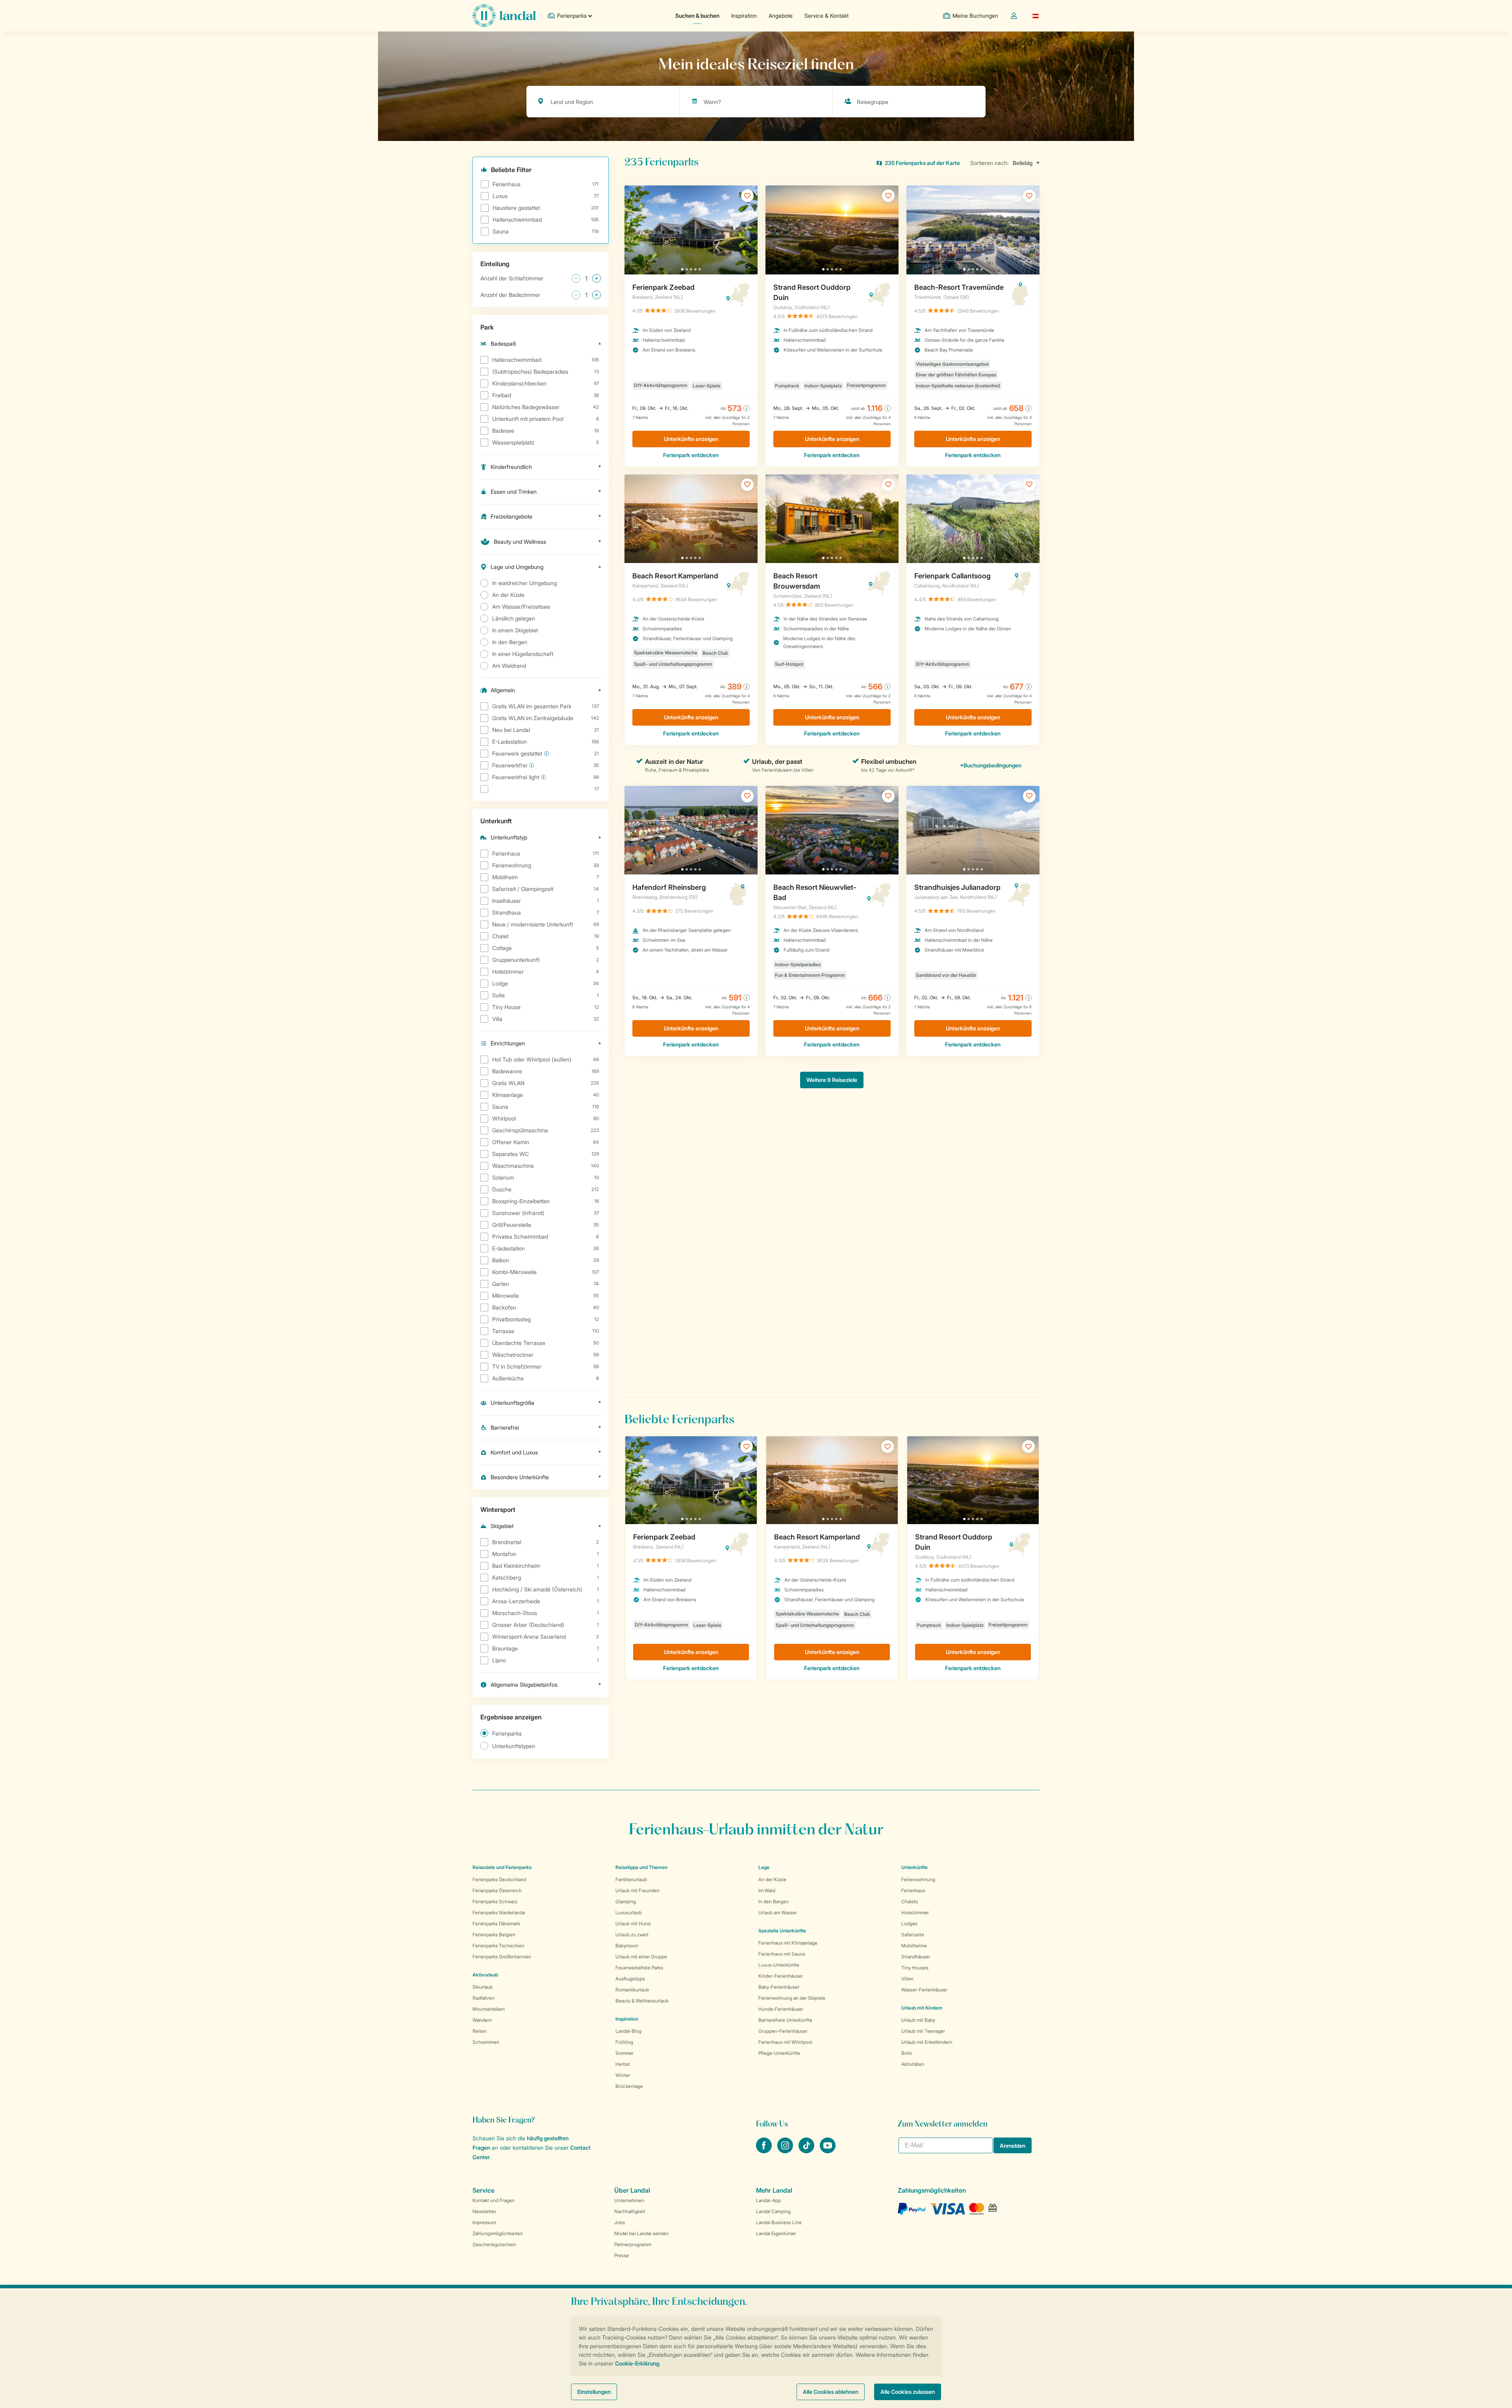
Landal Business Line (779, 2222)
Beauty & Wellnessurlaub (642, 2001)
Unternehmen (629, 2200)
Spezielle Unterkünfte (782, 1931)
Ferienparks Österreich (497, 1890)
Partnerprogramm (633, 2244)
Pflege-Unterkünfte (779, 2053)
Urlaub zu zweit (632, 1935)
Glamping (626, 1901)
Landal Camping (773, 2211)
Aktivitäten (913, 2064)
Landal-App (768, 2200)
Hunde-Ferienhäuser (781, 2009)
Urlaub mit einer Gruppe (641, 1957)
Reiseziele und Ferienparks (502, 1867)
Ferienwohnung (918, 1879)
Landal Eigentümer (776, 2233)
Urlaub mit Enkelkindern (927, 2042)
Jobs (620, 2222)
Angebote (781, 16)
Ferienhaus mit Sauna (782, 1954)
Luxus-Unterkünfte (779, 1965)
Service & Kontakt (826, 16)
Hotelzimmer (915, 1913)
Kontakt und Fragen (494, 2200)
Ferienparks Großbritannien (502, 1957)
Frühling (624, 2042)
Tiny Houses (915, 1968)
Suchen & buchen (697, 16)
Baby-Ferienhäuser (779, 1987)
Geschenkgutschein (494, 2244)
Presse (622, 2255)
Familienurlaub (631, 1879)
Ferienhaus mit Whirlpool (785, 2042)
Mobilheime (914, 1946)
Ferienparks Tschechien (498, 1946)
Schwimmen (486, 2042)
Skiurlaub (483, 1987)
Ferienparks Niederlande (499, 1913)
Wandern (482, 2020)
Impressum (484, 2222)
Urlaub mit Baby (918, 2020)
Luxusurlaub (629, 1913)
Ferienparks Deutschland (499, 1879)
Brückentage (629, 2086)
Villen (907, 1979)
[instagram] (786, 2151)
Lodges (909, 1924)
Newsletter (484, 2211)
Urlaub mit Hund (633, 1924)
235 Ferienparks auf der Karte (922, 163)
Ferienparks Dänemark (496, 1924)
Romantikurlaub (632, 1990)
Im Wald (767, 1890)
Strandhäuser (916, 1957)
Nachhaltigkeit (630, 2211)
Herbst (623, 2064)
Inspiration (744, 16)
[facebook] (765, 2151)
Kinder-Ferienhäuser (781, 1976)
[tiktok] (807, 2151)
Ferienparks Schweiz (495, 1901)
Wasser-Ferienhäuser (924, 1990)
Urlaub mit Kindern (922, 2008)
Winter (623, 2075)
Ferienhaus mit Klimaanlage (788, 1943)
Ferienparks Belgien (494, 1935)
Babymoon (627, 1946)
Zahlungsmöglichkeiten (498, 2233)
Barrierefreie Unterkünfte (785, 2020)
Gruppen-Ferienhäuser (783, 2031)
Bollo (907, 2053)
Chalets (910, 1901)
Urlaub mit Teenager (923, 2031)
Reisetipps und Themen (641, 1867)
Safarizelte (913, 1935)
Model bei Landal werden (641, 2233)
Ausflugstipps (630, 1979)
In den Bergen (774, 1901)
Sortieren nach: (989, 163)
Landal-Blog (628, 2031)
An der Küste (772, 1879)
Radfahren (484, 1998)
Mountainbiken (489, 2009)
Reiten (480, 2031)
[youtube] (828, 2151)
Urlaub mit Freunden (637, 1890)
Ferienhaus (913, 1890)
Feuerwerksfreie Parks (639, 1968)
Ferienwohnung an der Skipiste (792, 1998)
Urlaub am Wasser (778, 1913)
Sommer (624, 2053)
